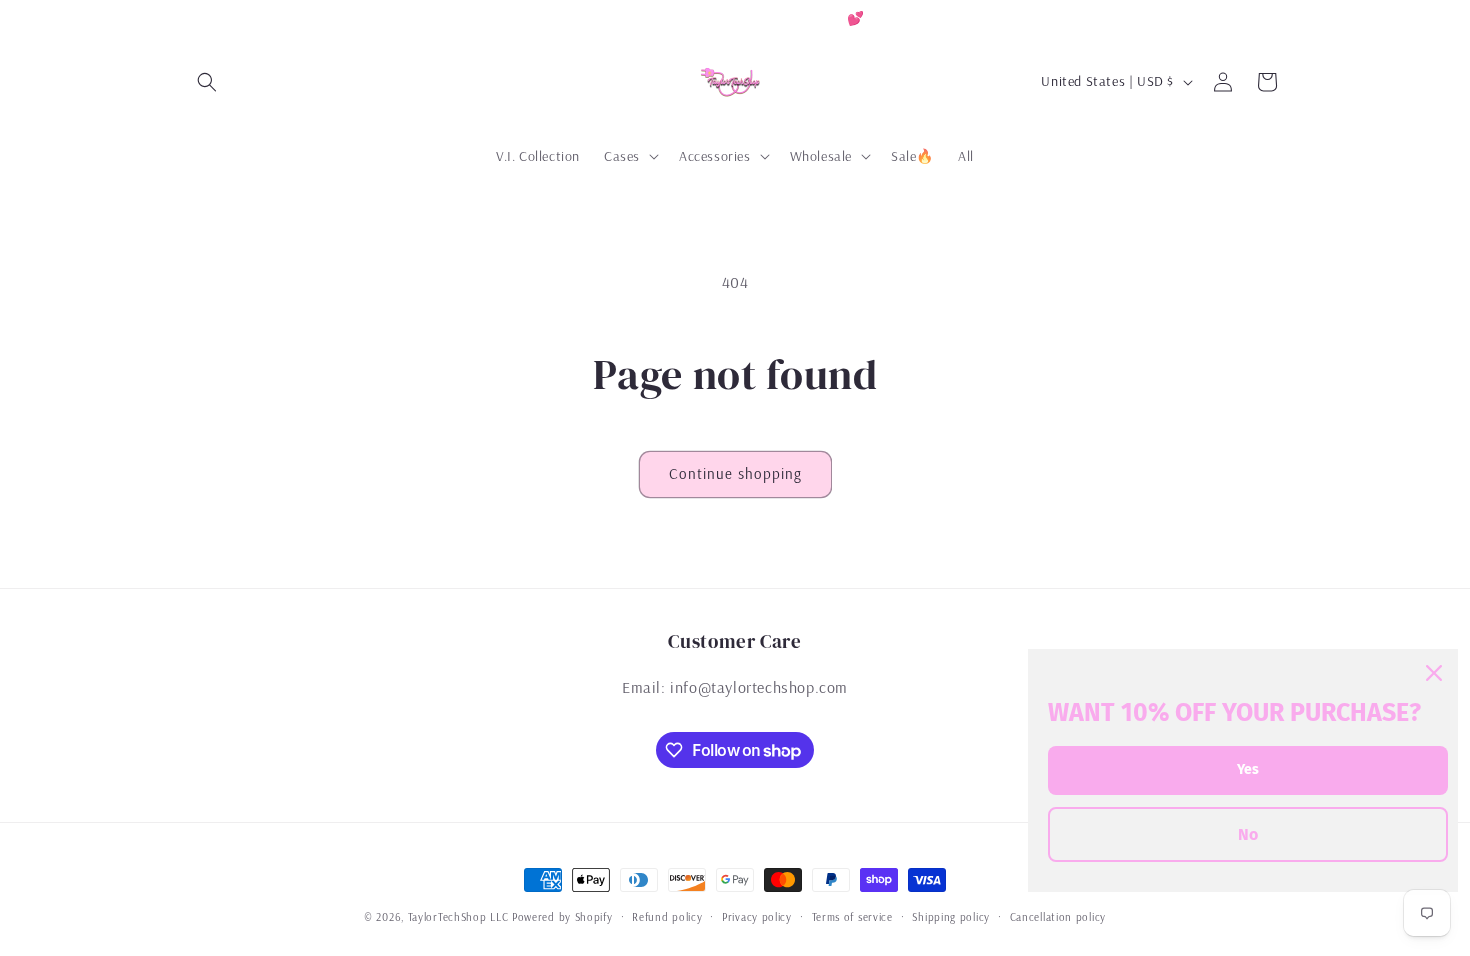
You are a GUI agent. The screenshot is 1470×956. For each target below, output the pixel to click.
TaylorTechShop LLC (458, 917)
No (1248, 834)
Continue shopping (735, 473)
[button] (207, 82)
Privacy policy (757, 917)
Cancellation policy (1058, 917)
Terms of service (852, 917)
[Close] (1434, 673)
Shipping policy (951, 917)
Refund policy (667, 917)
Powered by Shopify (562, 917)
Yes (1248, 769)
